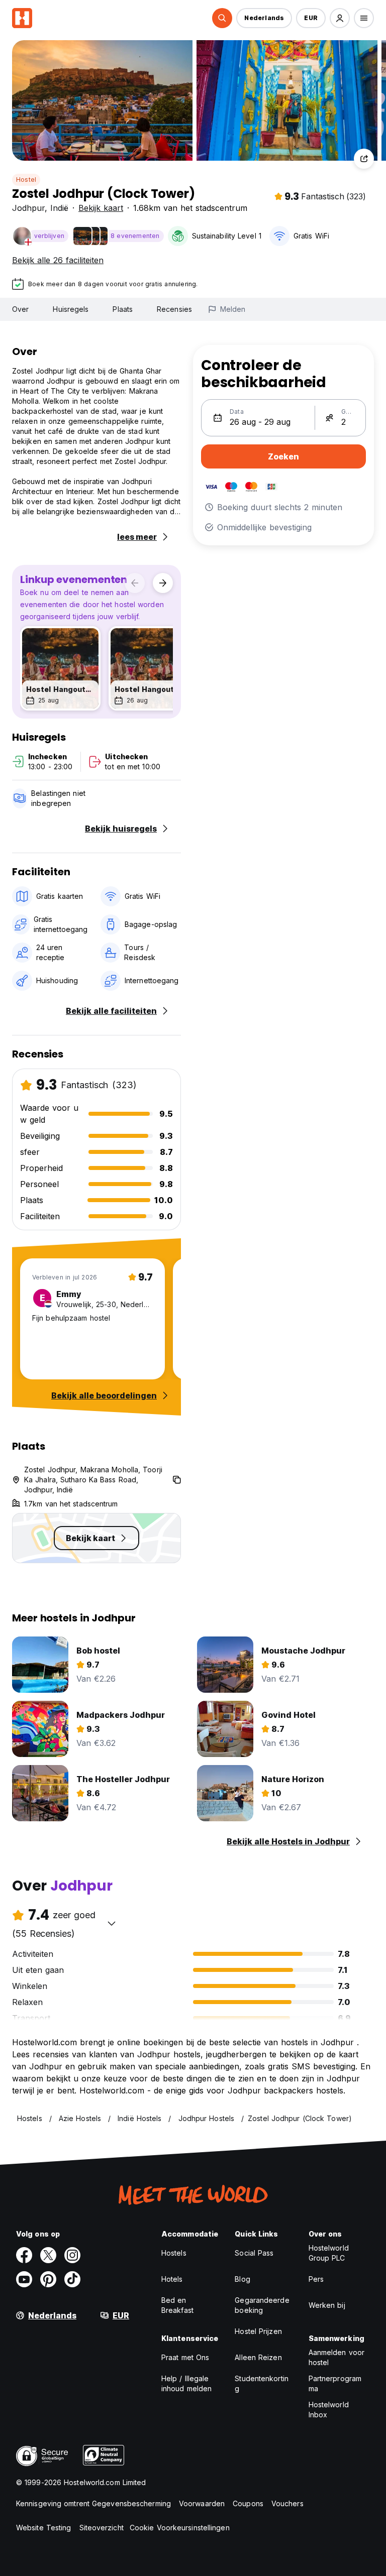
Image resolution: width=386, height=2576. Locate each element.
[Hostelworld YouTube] (24, 2279)
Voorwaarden (202, 2503)
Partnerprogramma (335, 2383)
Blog (242, 2279)
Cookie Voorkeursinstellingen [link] (180, 2528)
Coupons (248, 2503)
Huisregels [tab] (71, 309)
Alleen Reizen (258, 2357)
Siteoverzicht (102, 2528)
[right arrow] (163, 583)
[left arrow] (135, 583)
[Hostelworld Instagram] (72, 2255)
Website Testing (44, 2528)
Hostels (174, 2253)
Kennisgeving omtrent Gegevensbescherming (93, 2503)
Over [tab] (20, 309)
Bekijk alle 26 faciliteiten (58, 260)
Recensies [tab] (174, 309)
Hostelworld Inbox (329, 2410)
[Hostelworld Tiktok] (72, 2279)
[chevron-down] (112, 1923)
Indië (59, 208)
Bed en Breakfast (177, 2305)
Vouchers (287, 2503)
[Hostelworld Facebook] (24, 2255)
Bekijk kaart (101, 208)
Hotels (172, 2279)
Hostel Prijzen (258, 2331)
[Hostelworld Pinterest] (48, 2279)
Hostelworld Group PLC (329, 2253)
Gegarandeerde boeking (262, 2305)
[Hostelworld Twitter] (48, 2255)
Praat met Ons (185, 2357)
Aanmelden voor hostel (336, 2357)
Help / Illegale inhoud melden (186, 2383)
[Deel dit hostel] (364, 159)
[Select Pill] (222, 18)
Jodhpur (28, 208)
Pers (316, 2279)
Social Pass (254, 2253)
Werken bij (327, 2305)
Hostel (26, 180)
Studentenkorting (262, 2383)
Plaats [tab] (123, 309)
